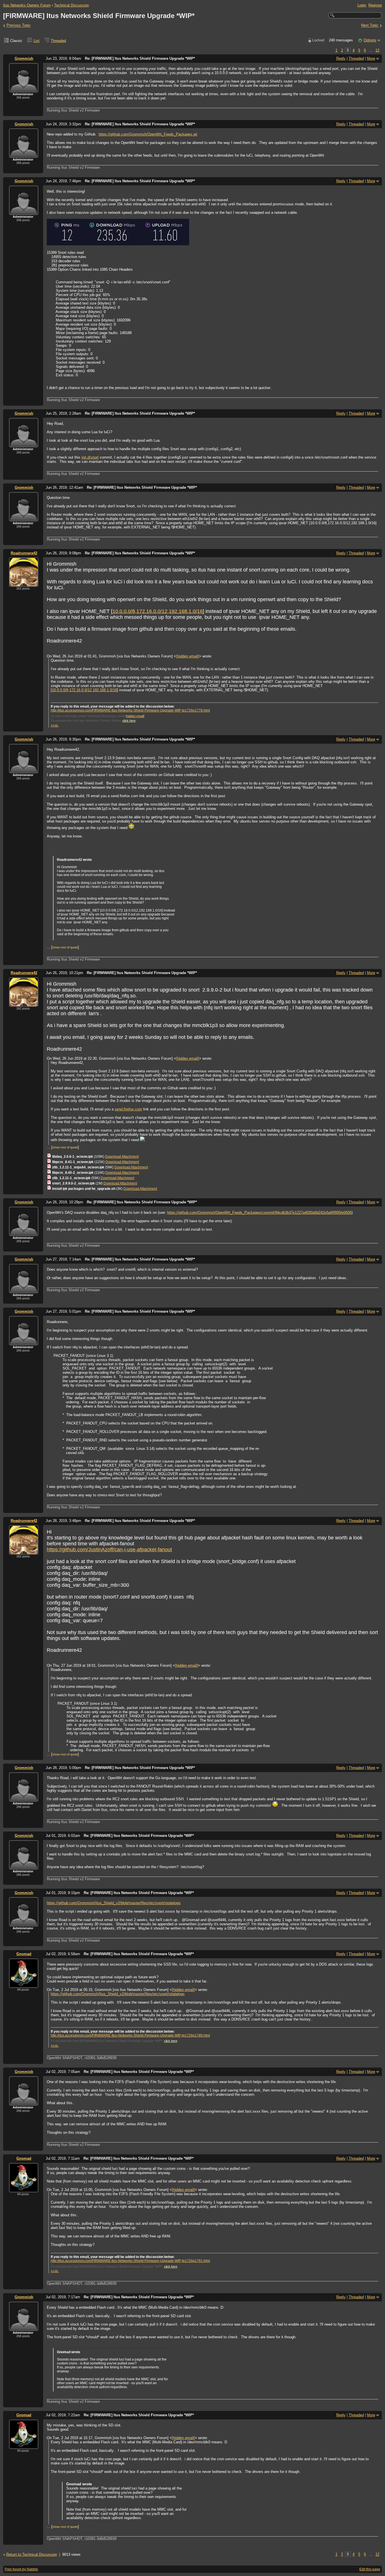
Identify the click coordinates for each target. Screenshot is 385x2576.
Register (375, 5)
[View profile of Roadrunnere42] (24, 583)
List (36, 41)
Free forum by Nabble (21, 2569)
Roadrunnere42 (24, 553)
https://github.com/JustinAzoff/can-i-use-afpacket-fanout (109, 1550)
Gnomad (24, 1954)
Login (362, 5)
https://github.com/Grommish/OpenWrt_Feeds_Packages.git (148, 134)
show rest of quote (65, 947)
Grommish (24, 58)
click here (129, 721)
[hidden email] (188, 656)
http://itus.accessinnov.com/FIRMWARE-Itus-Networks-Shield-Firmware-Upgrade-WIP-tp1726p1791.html (130, 2261)
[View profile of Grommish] (24, 89)
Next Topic (370, 25)
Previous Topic (19, 25)
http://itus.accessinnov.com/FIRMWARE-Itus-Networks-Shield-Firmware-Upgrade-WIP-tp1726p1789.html (130, 2035)
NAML (55, 726)
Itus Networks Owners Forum (27, 5)
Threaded (58, 41)
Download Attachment (122, 1157)
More (371, 58)
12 (377, 50)
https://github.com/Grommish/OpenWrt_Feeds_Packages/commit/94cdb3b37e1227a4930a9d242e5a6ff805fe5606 (259, 1213)
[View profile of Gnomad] (24, 1984)
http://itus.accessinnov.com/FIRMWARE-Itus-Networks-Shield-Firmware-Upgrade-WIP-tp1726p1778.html (130, 710)
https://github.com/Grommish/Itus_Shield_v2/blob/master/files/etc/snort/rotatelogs (114, 1903)
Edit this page (370, 2569)
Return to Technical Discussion (32, 2554)
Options (370, 40)
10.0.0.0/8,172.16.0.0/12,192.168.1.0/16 (158, 611)
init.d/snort (90, 457)
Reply (341, 58)
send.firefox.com (128, 1109)
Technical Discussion (71, 5)
